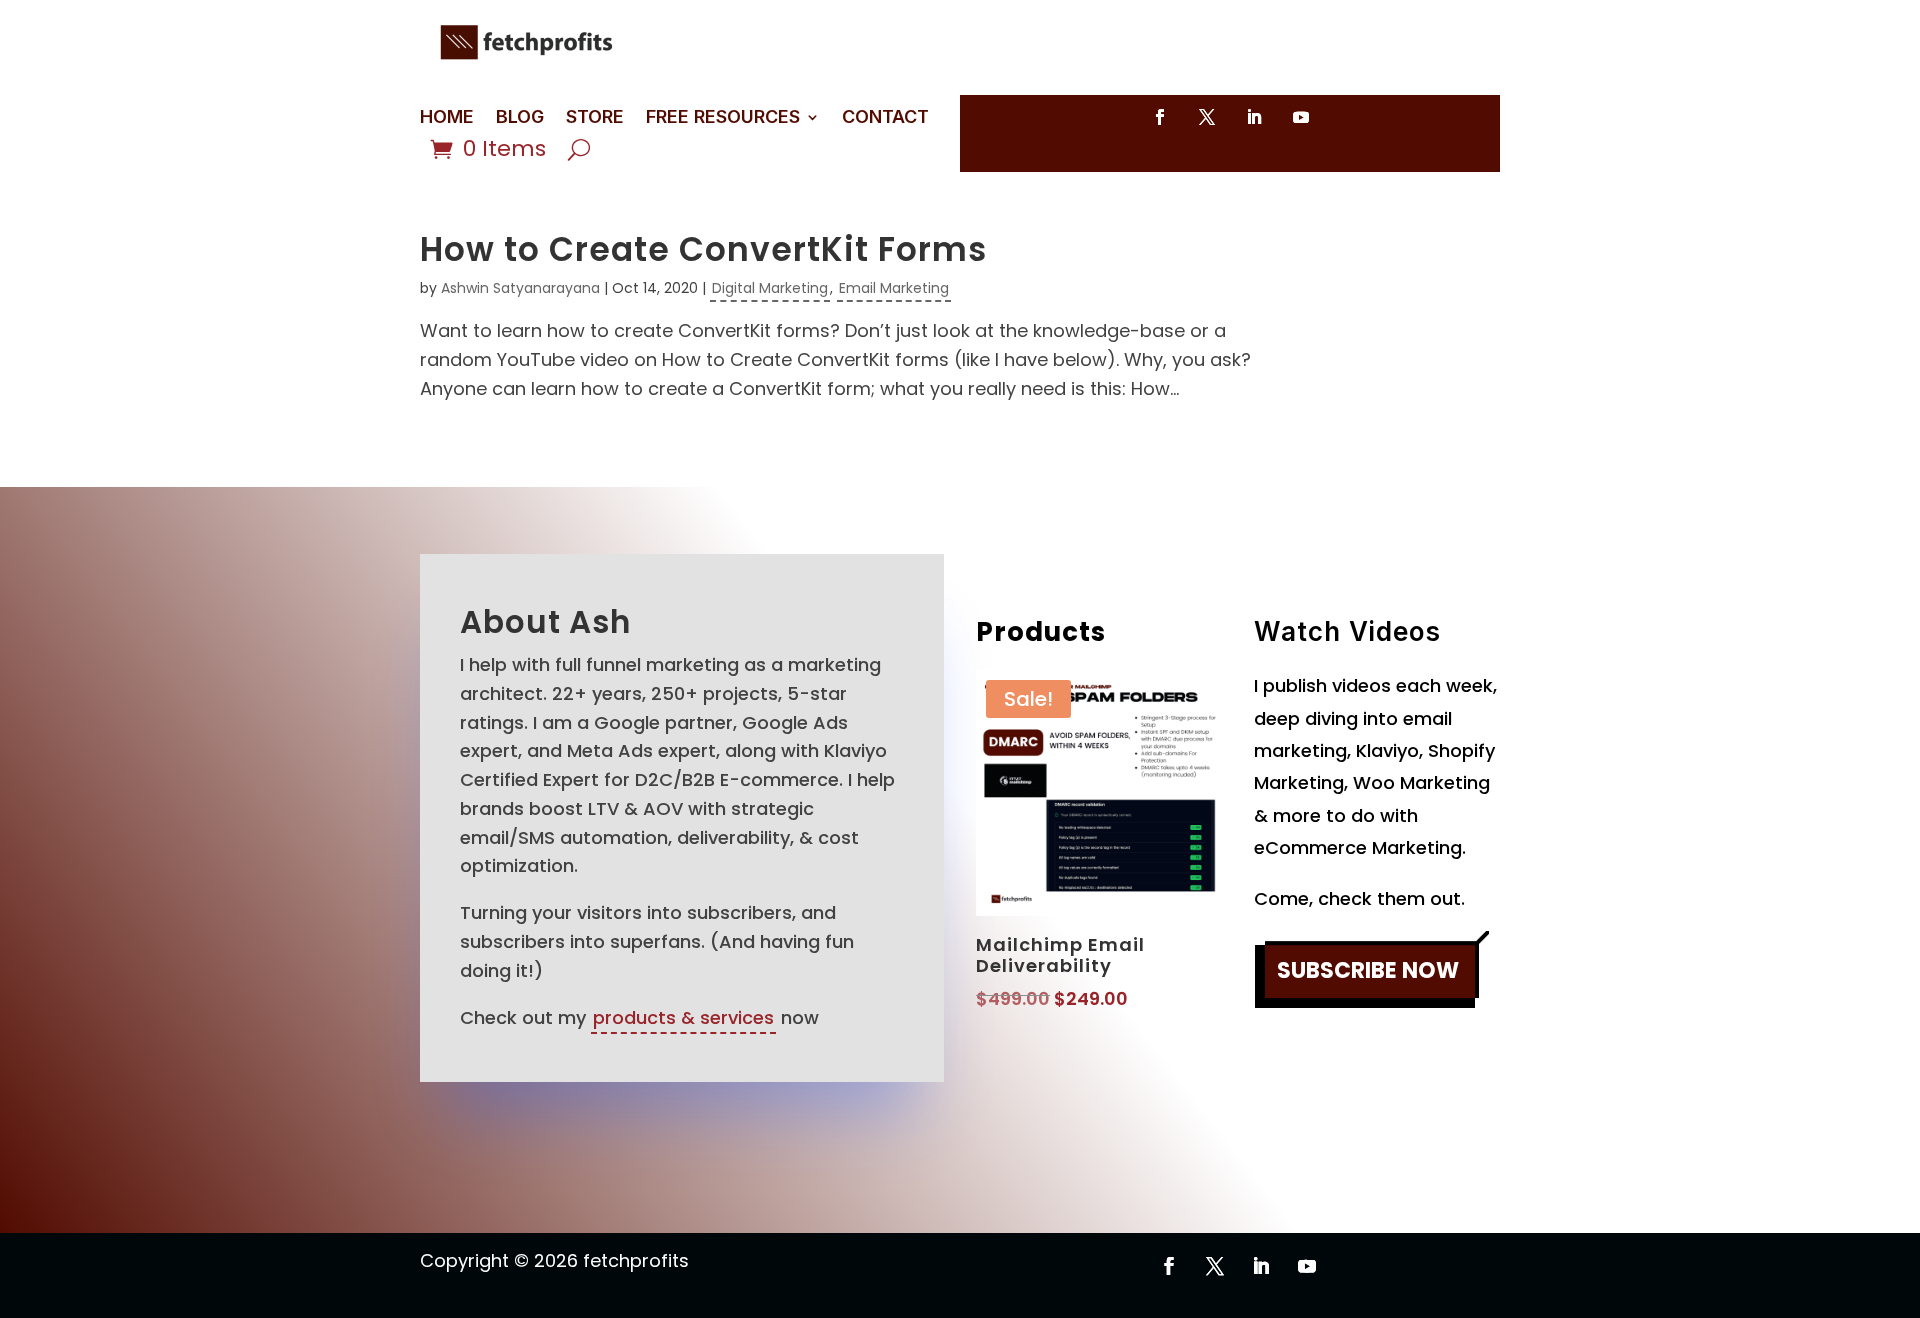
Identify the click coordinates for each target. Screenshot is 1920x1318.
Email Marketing (894, 288)
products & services (683, 1017)
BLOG (520, 118)
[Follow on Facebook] (1160, 117)
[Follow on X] (1207, 117)
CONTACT (885, 118)
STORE (595, 118)
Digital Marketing (770, 288)
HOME (447, 118)
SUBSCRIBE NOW (1368, 970)
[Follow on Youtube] (1301, 117)
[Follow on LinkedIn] (1254, 117)
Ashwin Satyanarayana (520, 288)
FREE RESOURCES (723, 118)
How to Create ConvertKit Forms (703, 249)
